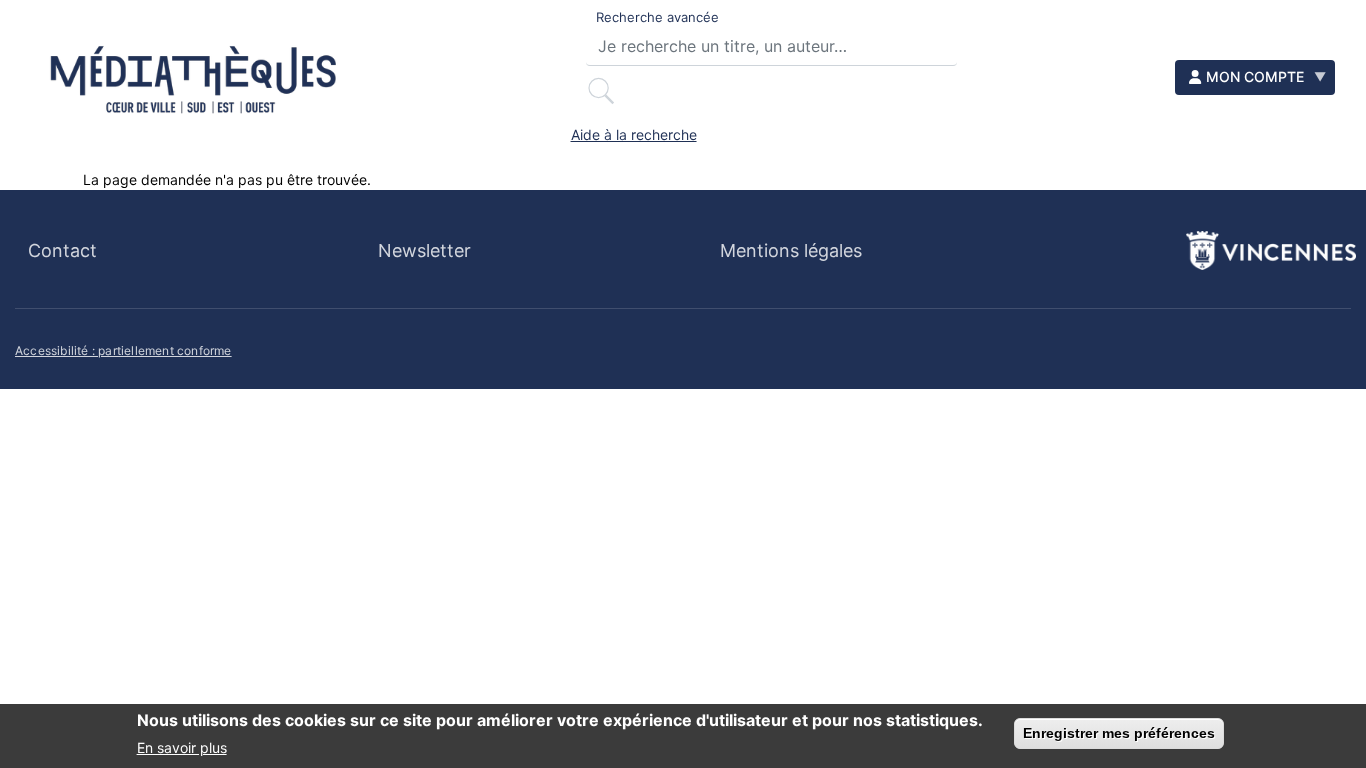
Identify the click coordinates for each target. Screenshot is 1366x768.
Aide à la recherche (634, 134)
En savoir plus (182, 746)
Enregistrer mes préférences (1119, 733)
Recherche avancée (657, 17)
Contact (62, 250)
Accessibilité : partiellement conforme (123, 350)
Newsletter (424, 250)
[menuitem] (1255, 77)
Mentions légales (791, 250)
